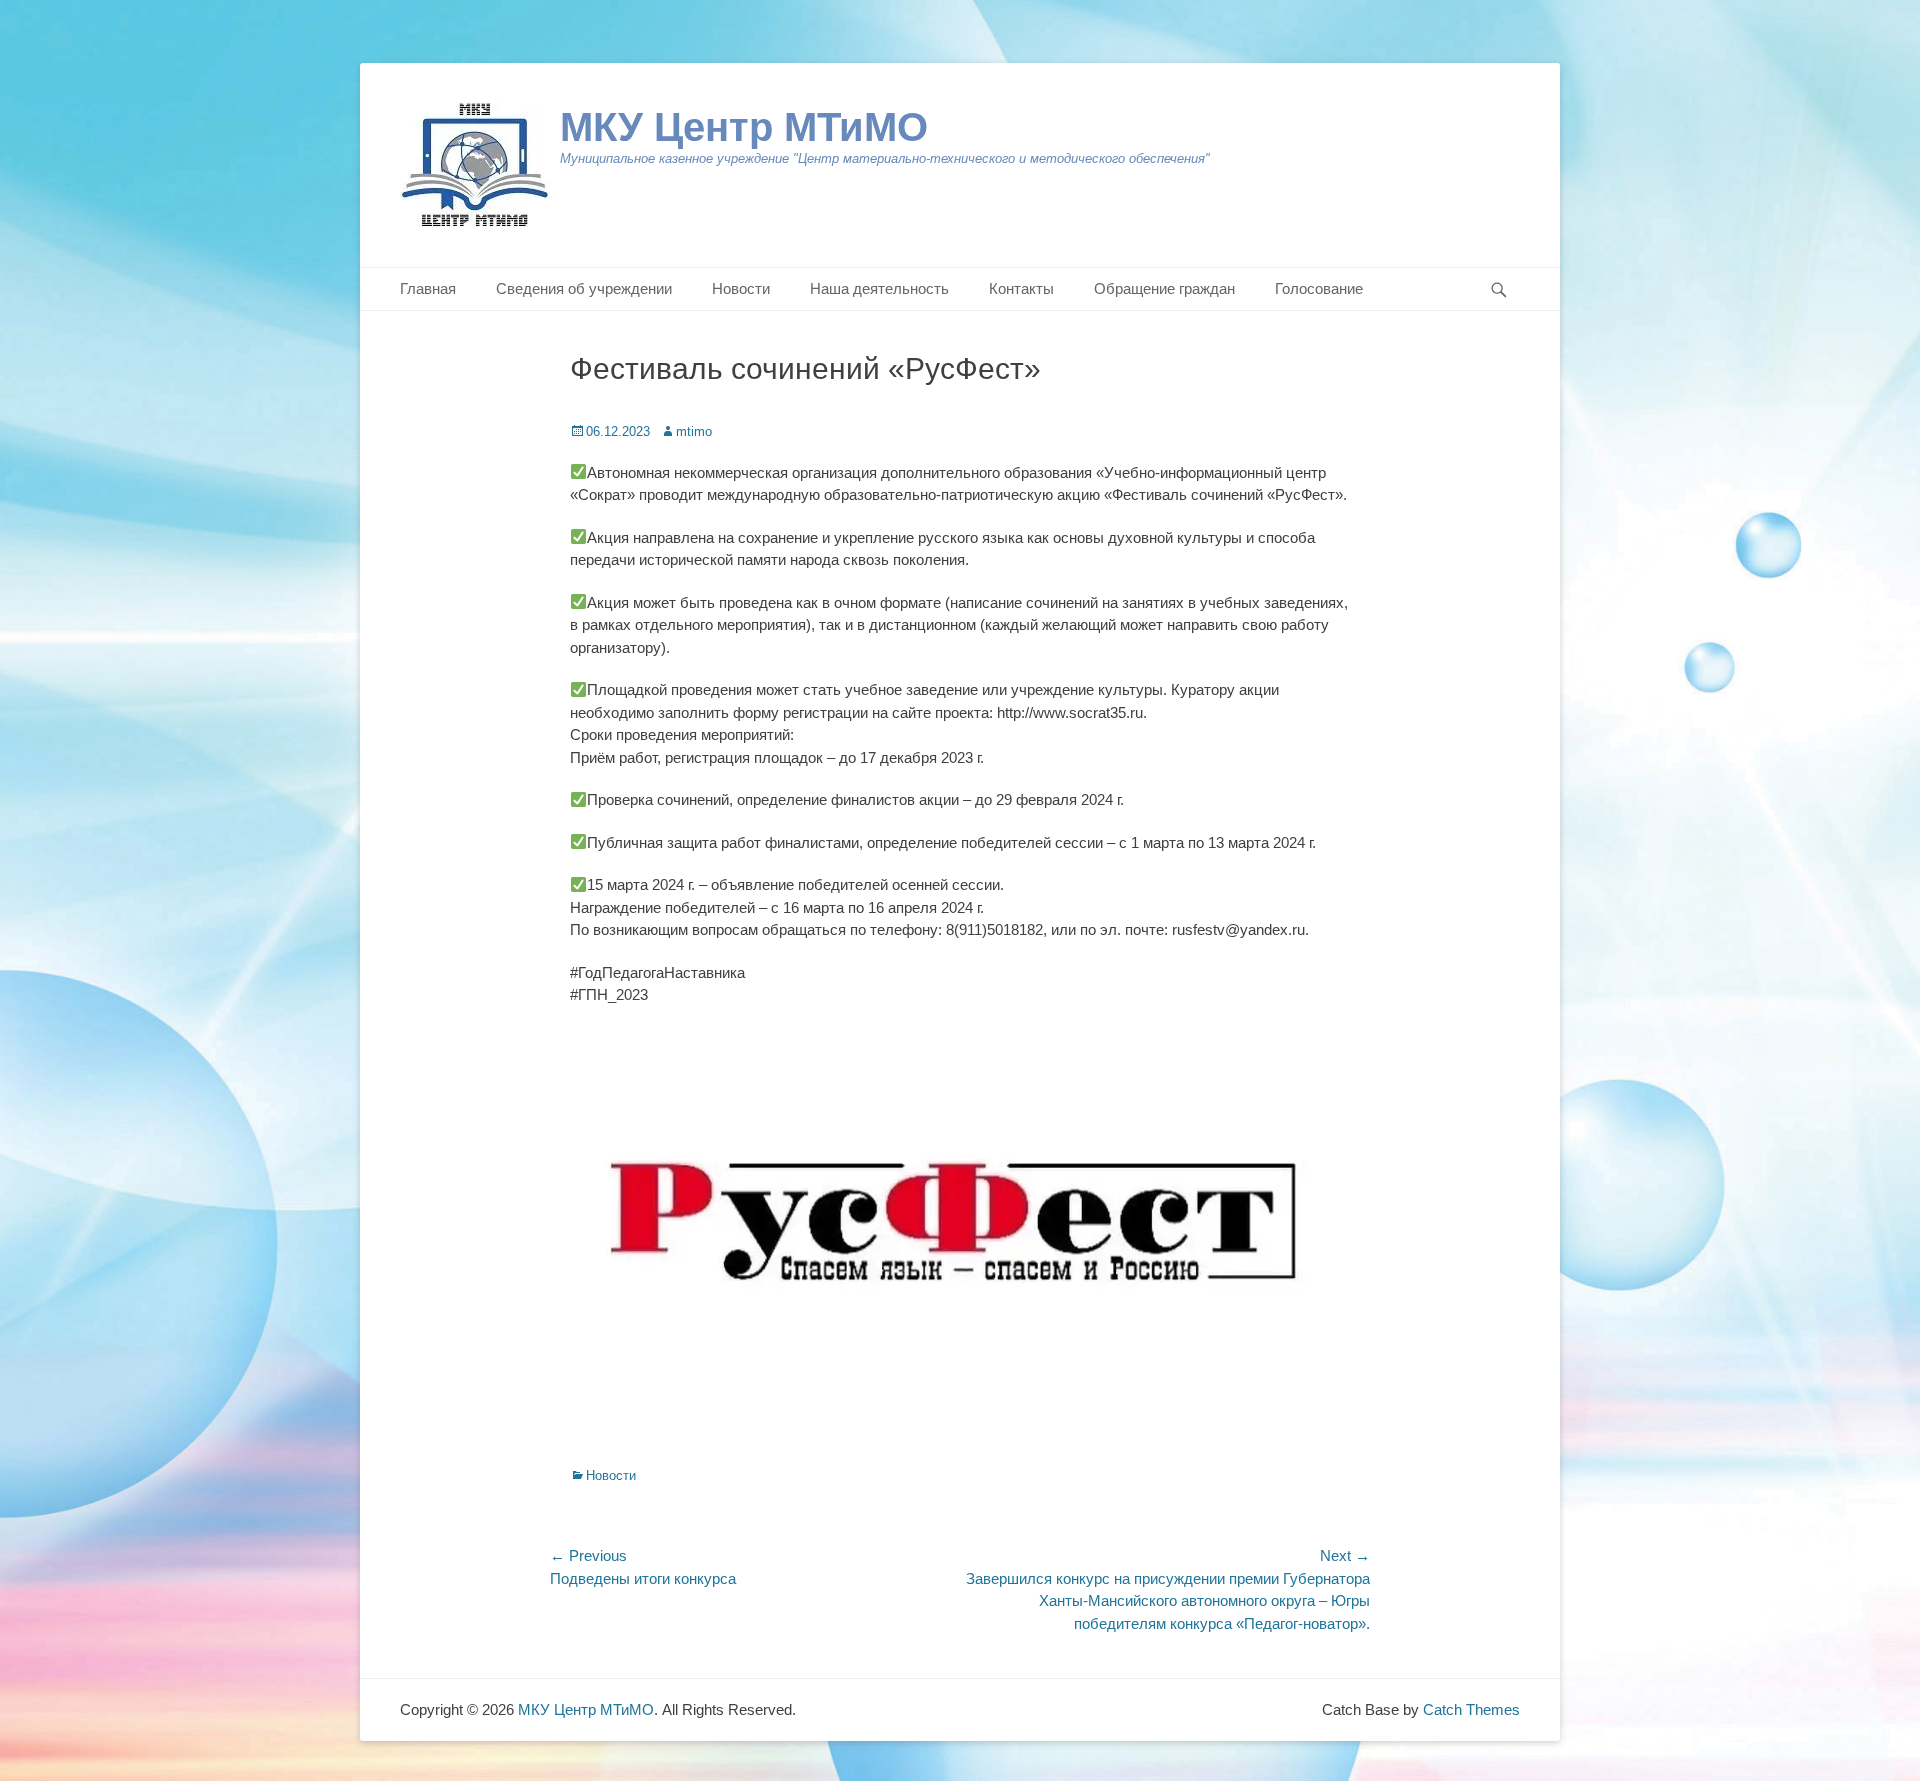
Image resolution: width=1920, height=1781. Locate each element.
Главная (428, 288)
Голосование (1319, 288)
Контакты (1021, 288)
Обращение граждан (1164, 288)
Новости (741, 288)
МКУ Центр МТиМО (744, 127)
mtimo (694, 431)
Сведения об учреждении (584, 288)
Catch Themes (1471, 1709)
